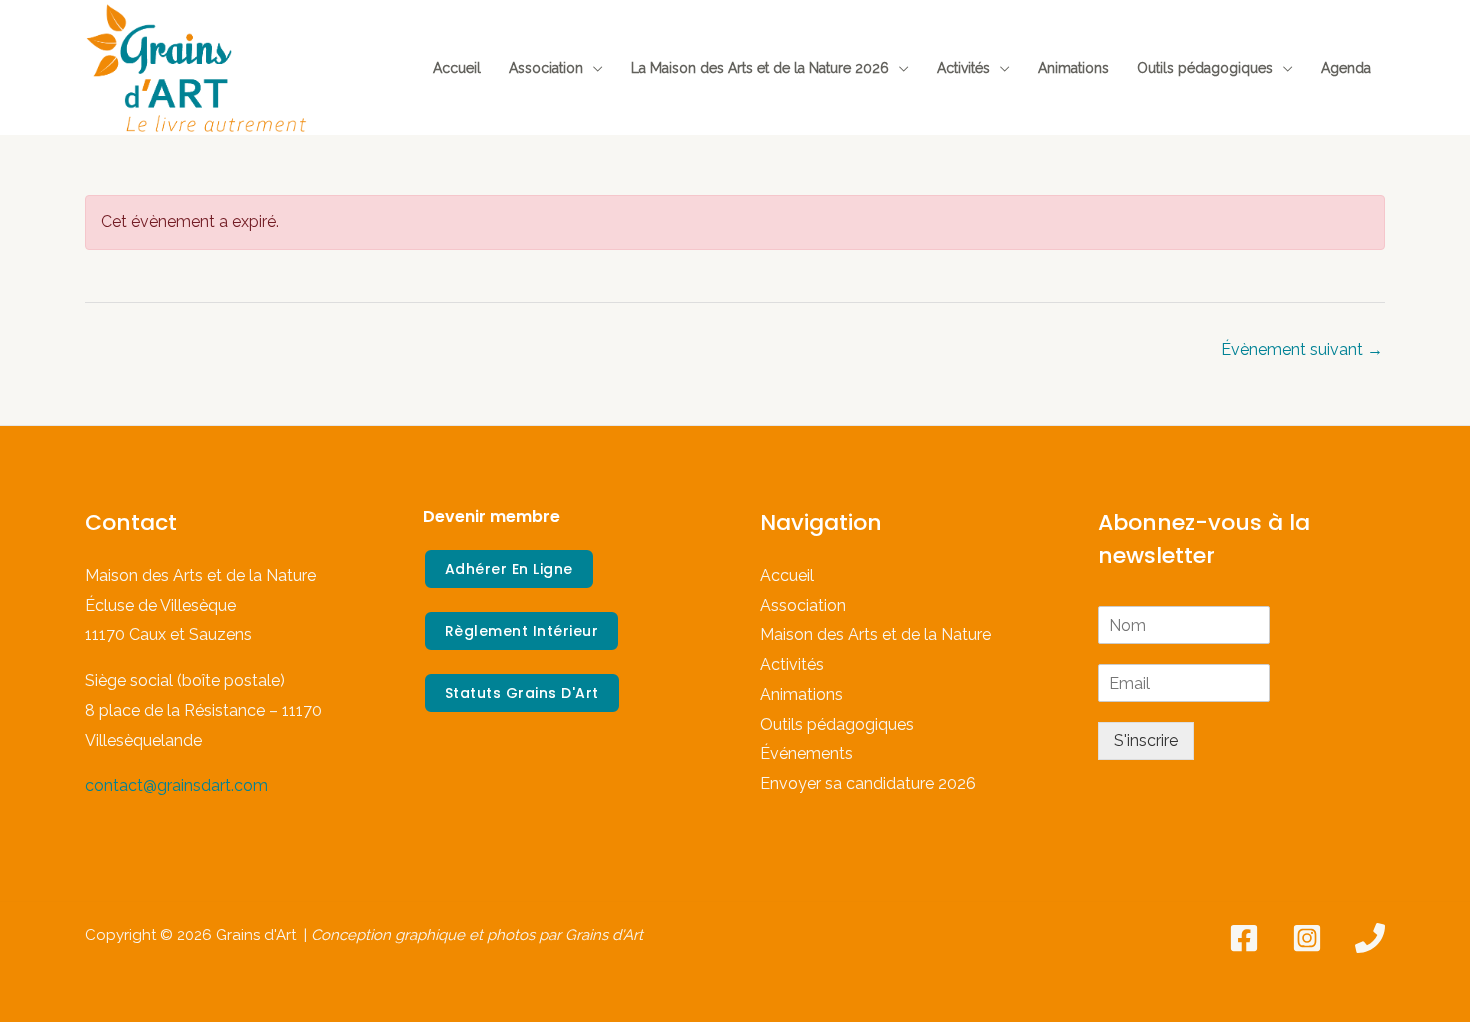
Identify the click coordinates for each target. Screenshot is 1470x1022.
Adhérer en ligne (509, 569)
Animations (1073, 68)
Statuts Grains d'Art (522, 693)
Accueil (457, 68)
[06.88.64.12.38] (1370, 938)
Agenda (1346, 68)
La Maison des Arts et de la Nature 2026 (760, 68)
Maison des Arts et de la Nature (875, 634)
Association (546, 68)
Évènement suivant (1302, 350)
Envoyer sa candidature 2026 (868, 783)
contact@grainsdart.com (176, 785)
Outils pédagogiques (1205, 68)
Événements (806, 753)
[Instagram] (1307, 938)
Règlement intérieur (522, 631)
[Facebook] (1244, 938)
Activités (963, 68)
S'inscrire (1146, 740)
